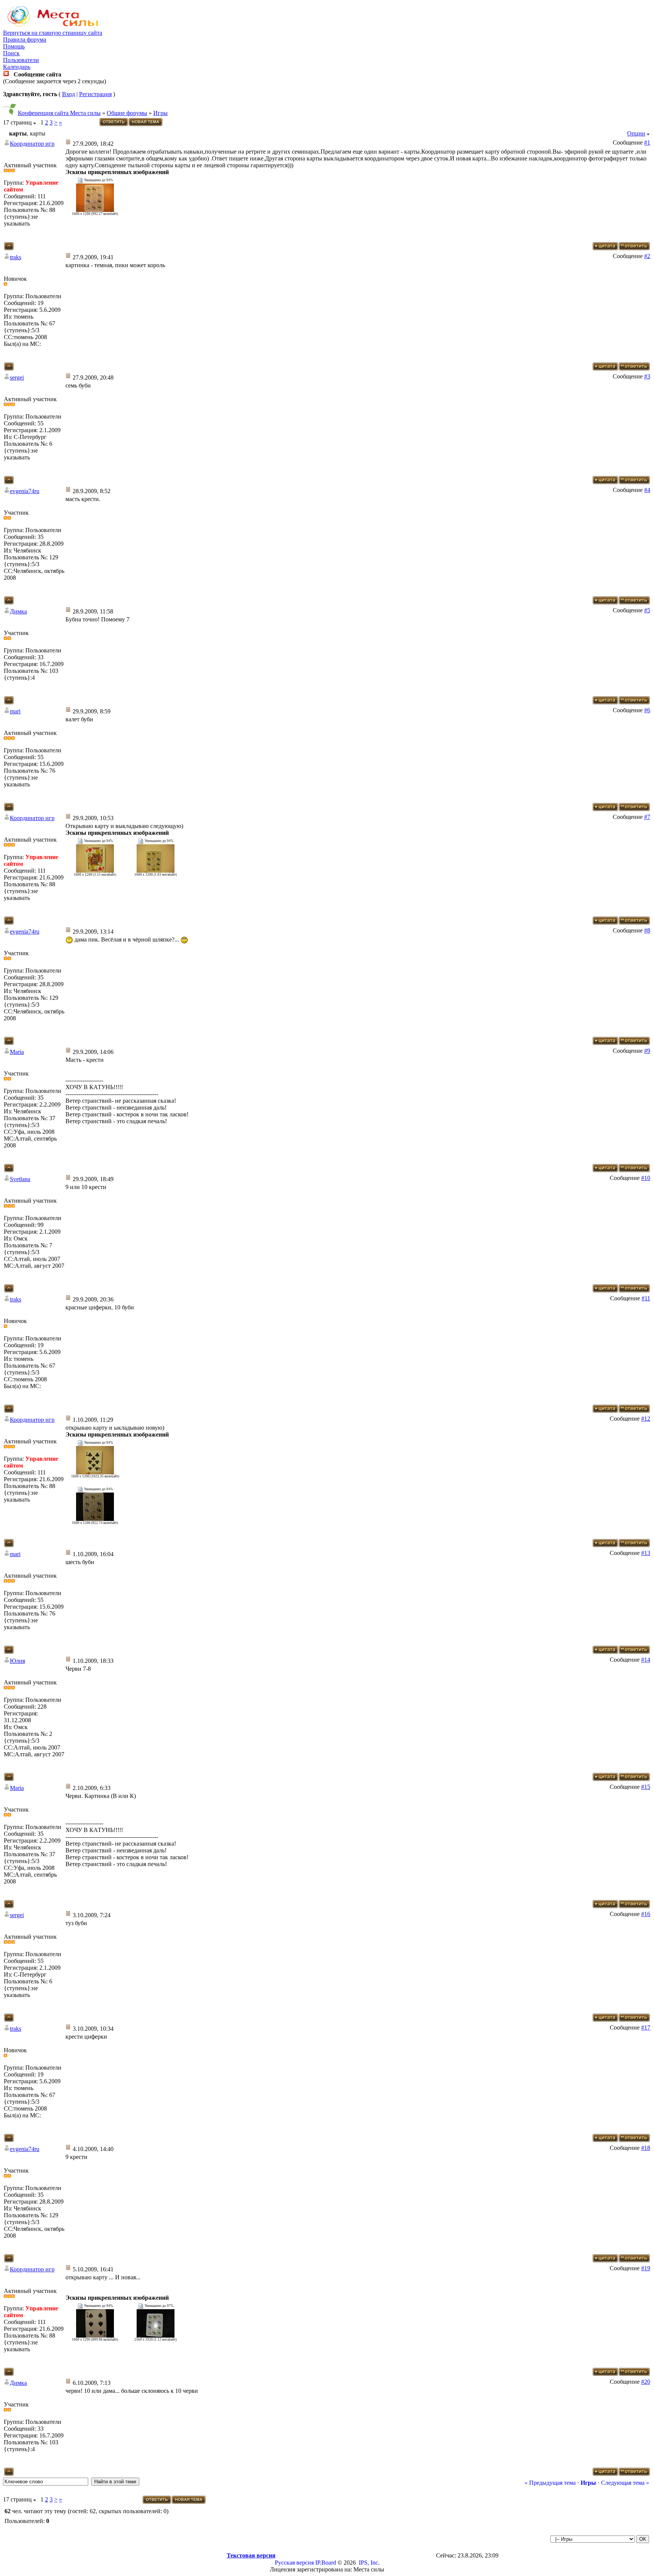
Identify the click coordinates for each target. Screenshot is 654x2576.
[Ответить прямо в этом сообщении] (634, 248)
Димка (18, 611)
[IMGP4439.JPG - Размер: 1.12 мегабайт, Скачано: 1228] (156, 2336)
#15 (646, 1787)
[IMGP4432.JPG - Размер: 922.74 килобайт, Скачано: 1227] (95, 1519)
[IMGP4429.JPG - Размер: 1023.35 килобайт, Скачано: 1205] (95, 1472)
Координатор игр (32, 144)
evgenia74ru (25, 491)
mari (15, 711)
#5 (647, 610)
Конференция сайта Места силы (59, 113)
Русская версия (294, 2563)
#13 (646, 1553)
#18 (646, 2148)
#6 (647, 710)
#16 (646, 1914)
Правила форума (25, 40)
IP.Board (326, 2563)
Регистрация (95, 94)
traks (16, 257)
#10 (646, 1178)
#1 (647, 142)
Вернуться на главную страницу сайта (53, 33)
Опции (636, 133)
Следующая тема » (625, 2483)
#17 (646, 2027)
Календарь (17, 67)
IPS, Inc (368, 2563)
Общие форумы (127, 113)
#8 (647, 930)
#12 (646, 1419)
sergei (17, 377)
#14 (646, 1660)
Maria (17, 1052)
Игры (160, 113)
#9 (647, 1051)
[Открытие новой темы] (146, 125)
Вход (69, 94)
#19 (646, 2268)
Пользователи (21, 60)
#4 (647, 490)
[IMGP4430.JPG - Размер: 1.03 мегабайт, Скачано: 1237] (156, 871)
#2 (647, 256)
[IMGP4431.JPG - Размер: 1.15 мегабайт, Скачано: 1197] (95, 871)
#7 (647, 817)
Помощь (14, 46)
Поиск (11, 53)
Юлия (17, 1661)
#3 (647, 376)
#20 (646, 2382)
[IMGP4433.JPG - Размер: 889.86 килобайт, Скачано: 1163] (95, 2336)
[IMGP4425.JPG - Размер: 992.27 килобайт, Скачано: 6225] (95, 210)
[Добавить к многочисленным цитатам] (605, 248)
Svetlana (20, 1179)
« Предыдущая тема (550, 2483)
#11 (646, 1298)
